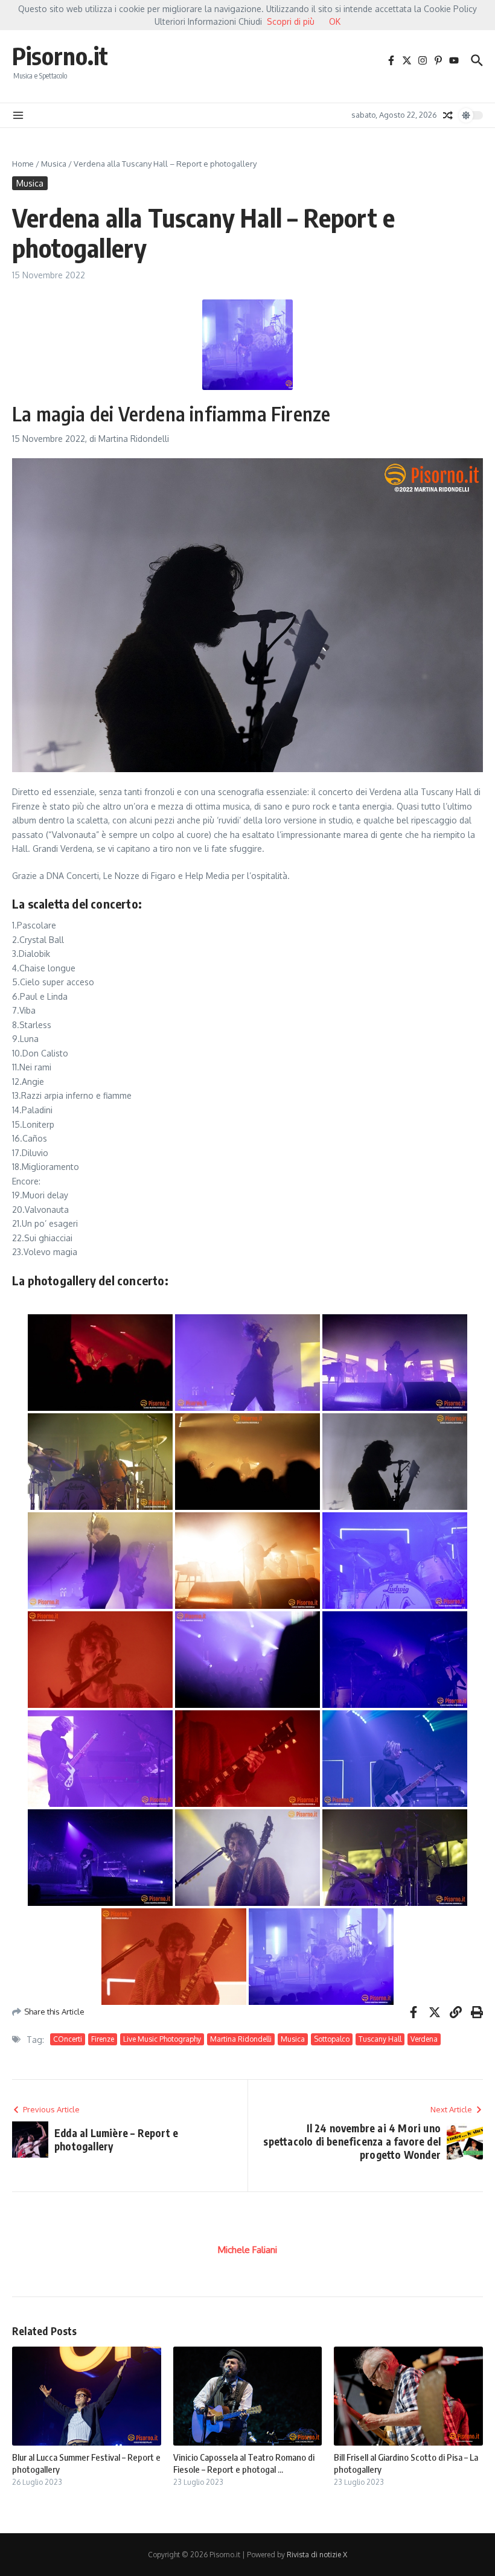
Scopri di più (291, 21)
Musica (54, 164)
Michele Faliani (247, 2250)
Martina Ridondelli (241, 2039)
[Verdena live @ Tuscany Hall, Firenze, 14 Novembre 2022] (100, 1363)
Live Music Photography (162, 2039)
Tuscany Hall (380, 2039)
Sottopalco (332, 2039)
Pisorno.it (60, 56)
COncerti (68, 2039)
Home (23, 164)
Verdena (424, 2039)
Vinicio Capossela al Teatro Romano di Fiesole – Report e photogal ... (244, 2463)
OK (335, 21)
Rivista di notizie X (317, 2555)
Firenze (103, 2039)
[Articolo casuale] (448, 115)
